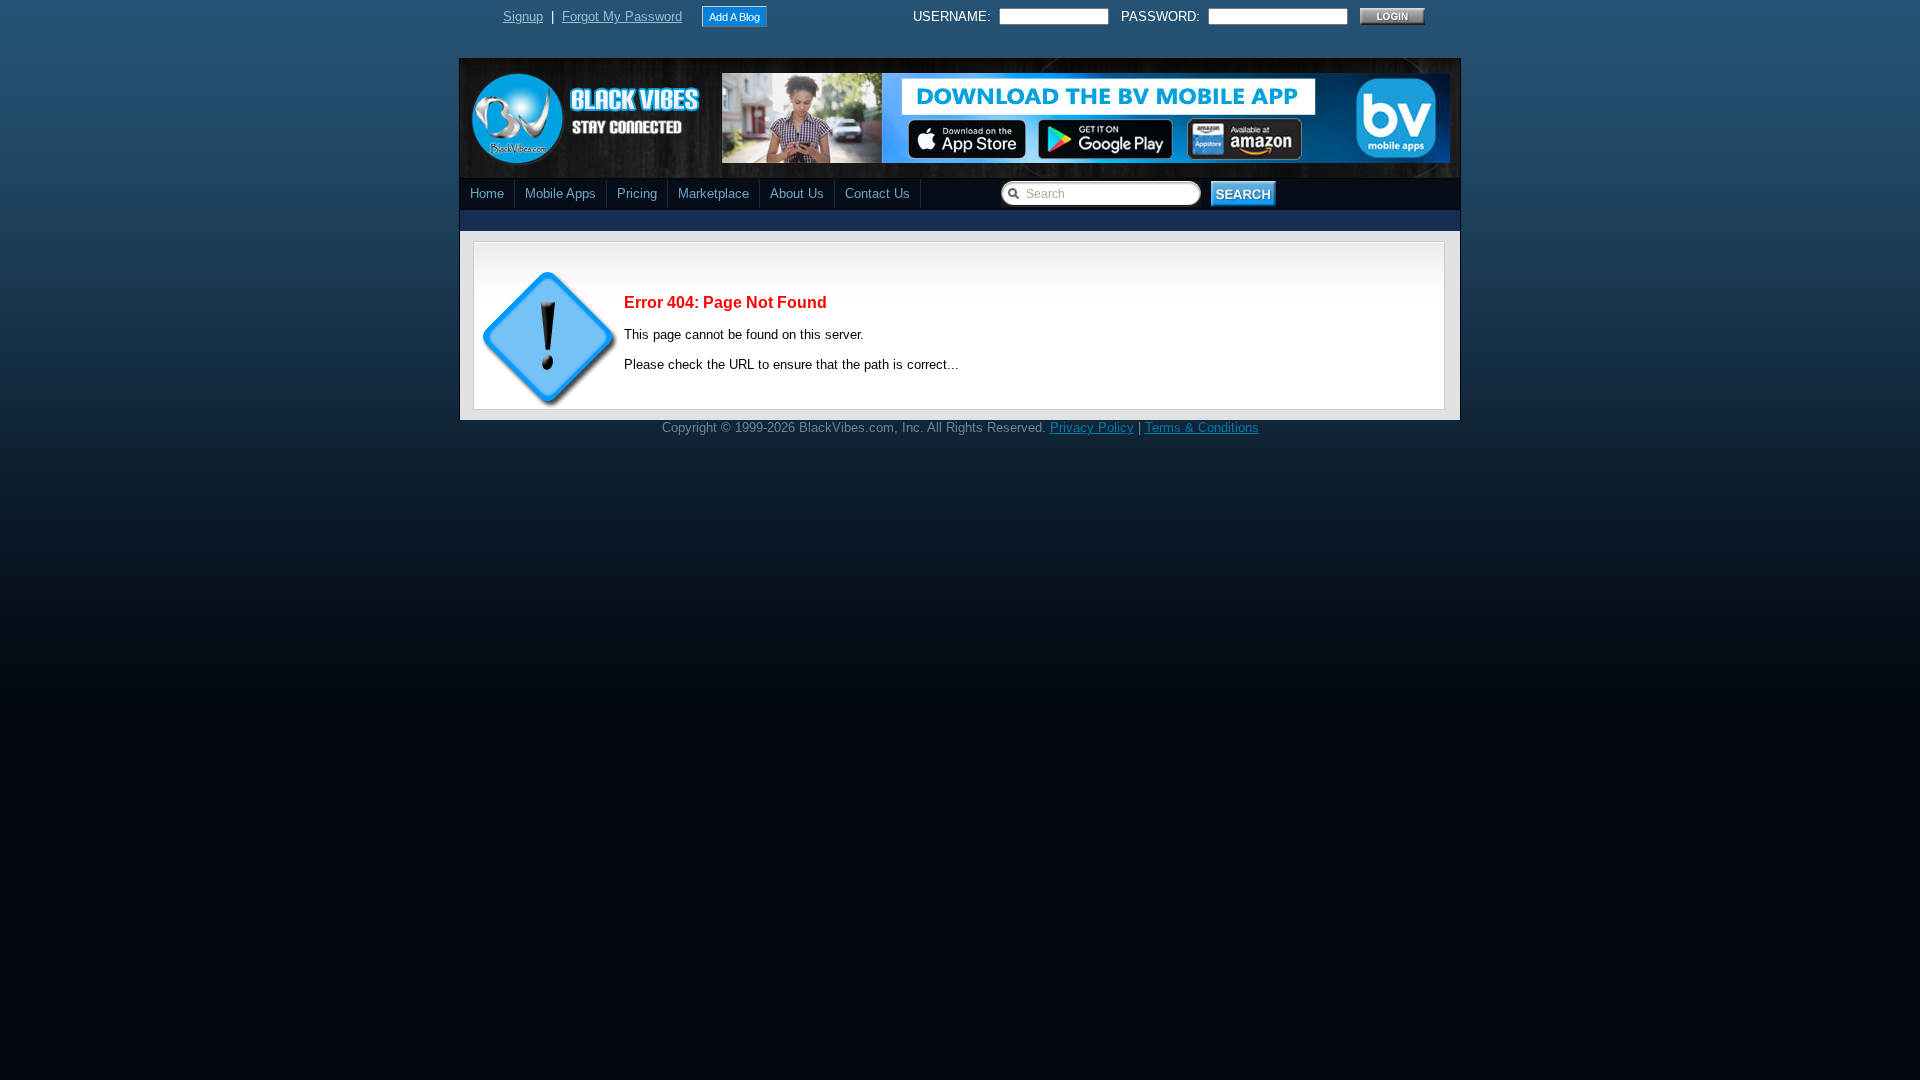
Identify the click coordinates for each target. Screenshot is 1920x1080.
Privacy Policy (1092, 427)
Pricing (637, 193)
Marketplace (713, 193)
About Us (797, 193)
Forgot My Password (622, 16)
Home (487, 193)
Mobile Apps (560, 193)
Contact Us (877, 193)
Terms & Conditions (1202, 427)
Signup (523, 16)
